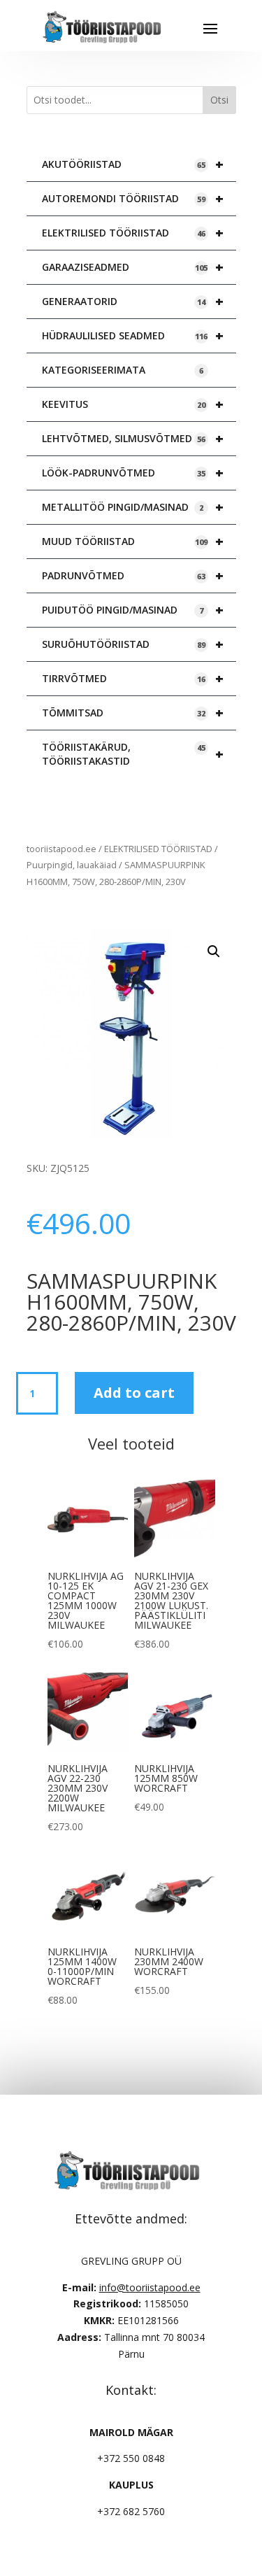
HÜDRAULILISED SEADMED (133, 335)
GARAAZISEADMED (133, 267)
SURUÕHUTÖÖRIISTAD (133, 644)
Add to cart (134, 1393)
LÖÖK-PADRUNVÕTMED (133, 473)
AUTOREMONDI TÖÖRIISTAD (133, 198)
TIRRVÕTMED (133, 678)
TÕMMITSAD (133, 713)
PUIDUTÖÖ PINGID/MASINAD (133, 610)
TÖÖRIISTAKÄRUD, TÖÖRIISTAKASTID (133, 754)
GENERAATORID (133, 301)
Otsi (219, 100)
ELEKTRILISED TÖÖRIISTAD (133, 233)
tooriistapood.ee (61, 849)
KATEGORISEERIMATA (123, 370)
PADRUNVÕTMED (133, 575)
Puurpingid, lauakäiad (72, 865)
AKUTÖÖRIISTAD (133, 164)
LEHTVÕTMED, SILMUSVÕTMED (133, 438)
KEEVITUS (133, 404)
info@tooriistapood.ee (150, 2287)
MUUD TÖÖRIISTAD (133, 541)
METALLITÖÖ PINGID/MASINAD (133, 507)
